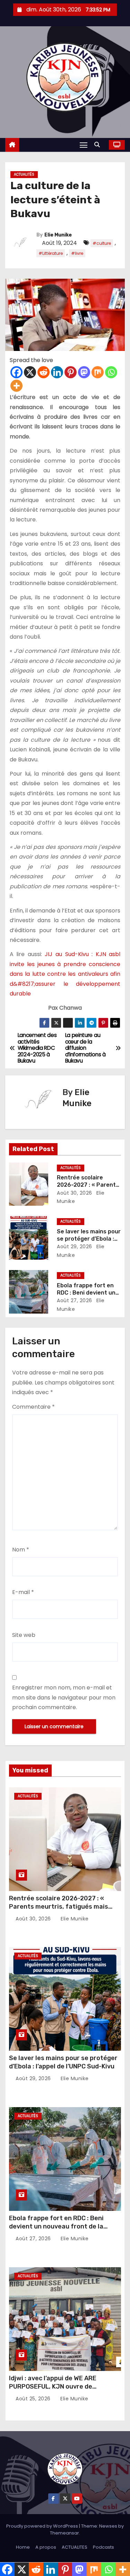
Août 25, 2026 (34, 2399)
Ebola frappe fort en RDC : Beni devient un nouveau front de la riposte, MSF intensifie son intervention (56, 2231)
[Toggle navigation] (84, 145)
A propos (46, 2547)
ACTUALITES (75, 2547)
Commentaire (33, 1407)
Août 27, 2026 (75, 1300)
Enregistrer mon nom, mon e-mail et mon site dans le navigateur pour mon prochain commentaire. (64, 1697)
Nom (21, 1550)
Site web (24, 1635)
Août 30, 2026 (75, 1193)
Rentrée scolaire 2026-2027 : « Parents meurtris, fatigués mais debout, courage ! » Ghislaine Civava (64, 1907)
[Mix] (98, 372)
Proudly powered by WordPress (43, 2526)
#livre (77, 253)
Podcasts (103, 2547)
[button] (99, 145)
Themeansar (64, 2533)
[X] (30, 372)
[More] (16, 386)
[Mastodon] (84, 372)
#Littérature (51, 253)
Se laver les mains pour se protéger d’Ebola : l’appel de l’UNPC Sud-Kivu (63, 2062)
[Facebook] (16, 372)
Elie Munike (58, 235)
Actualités (24, 174)
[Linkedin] (57, 372)
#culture (102, 243)
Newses (108, 2526)
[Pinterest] (71, 372)
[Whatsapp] (111, 372)
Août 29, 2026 (75, 1247)
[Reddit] (44, 372)
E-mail (23, 1592)
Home (23, 2547)
